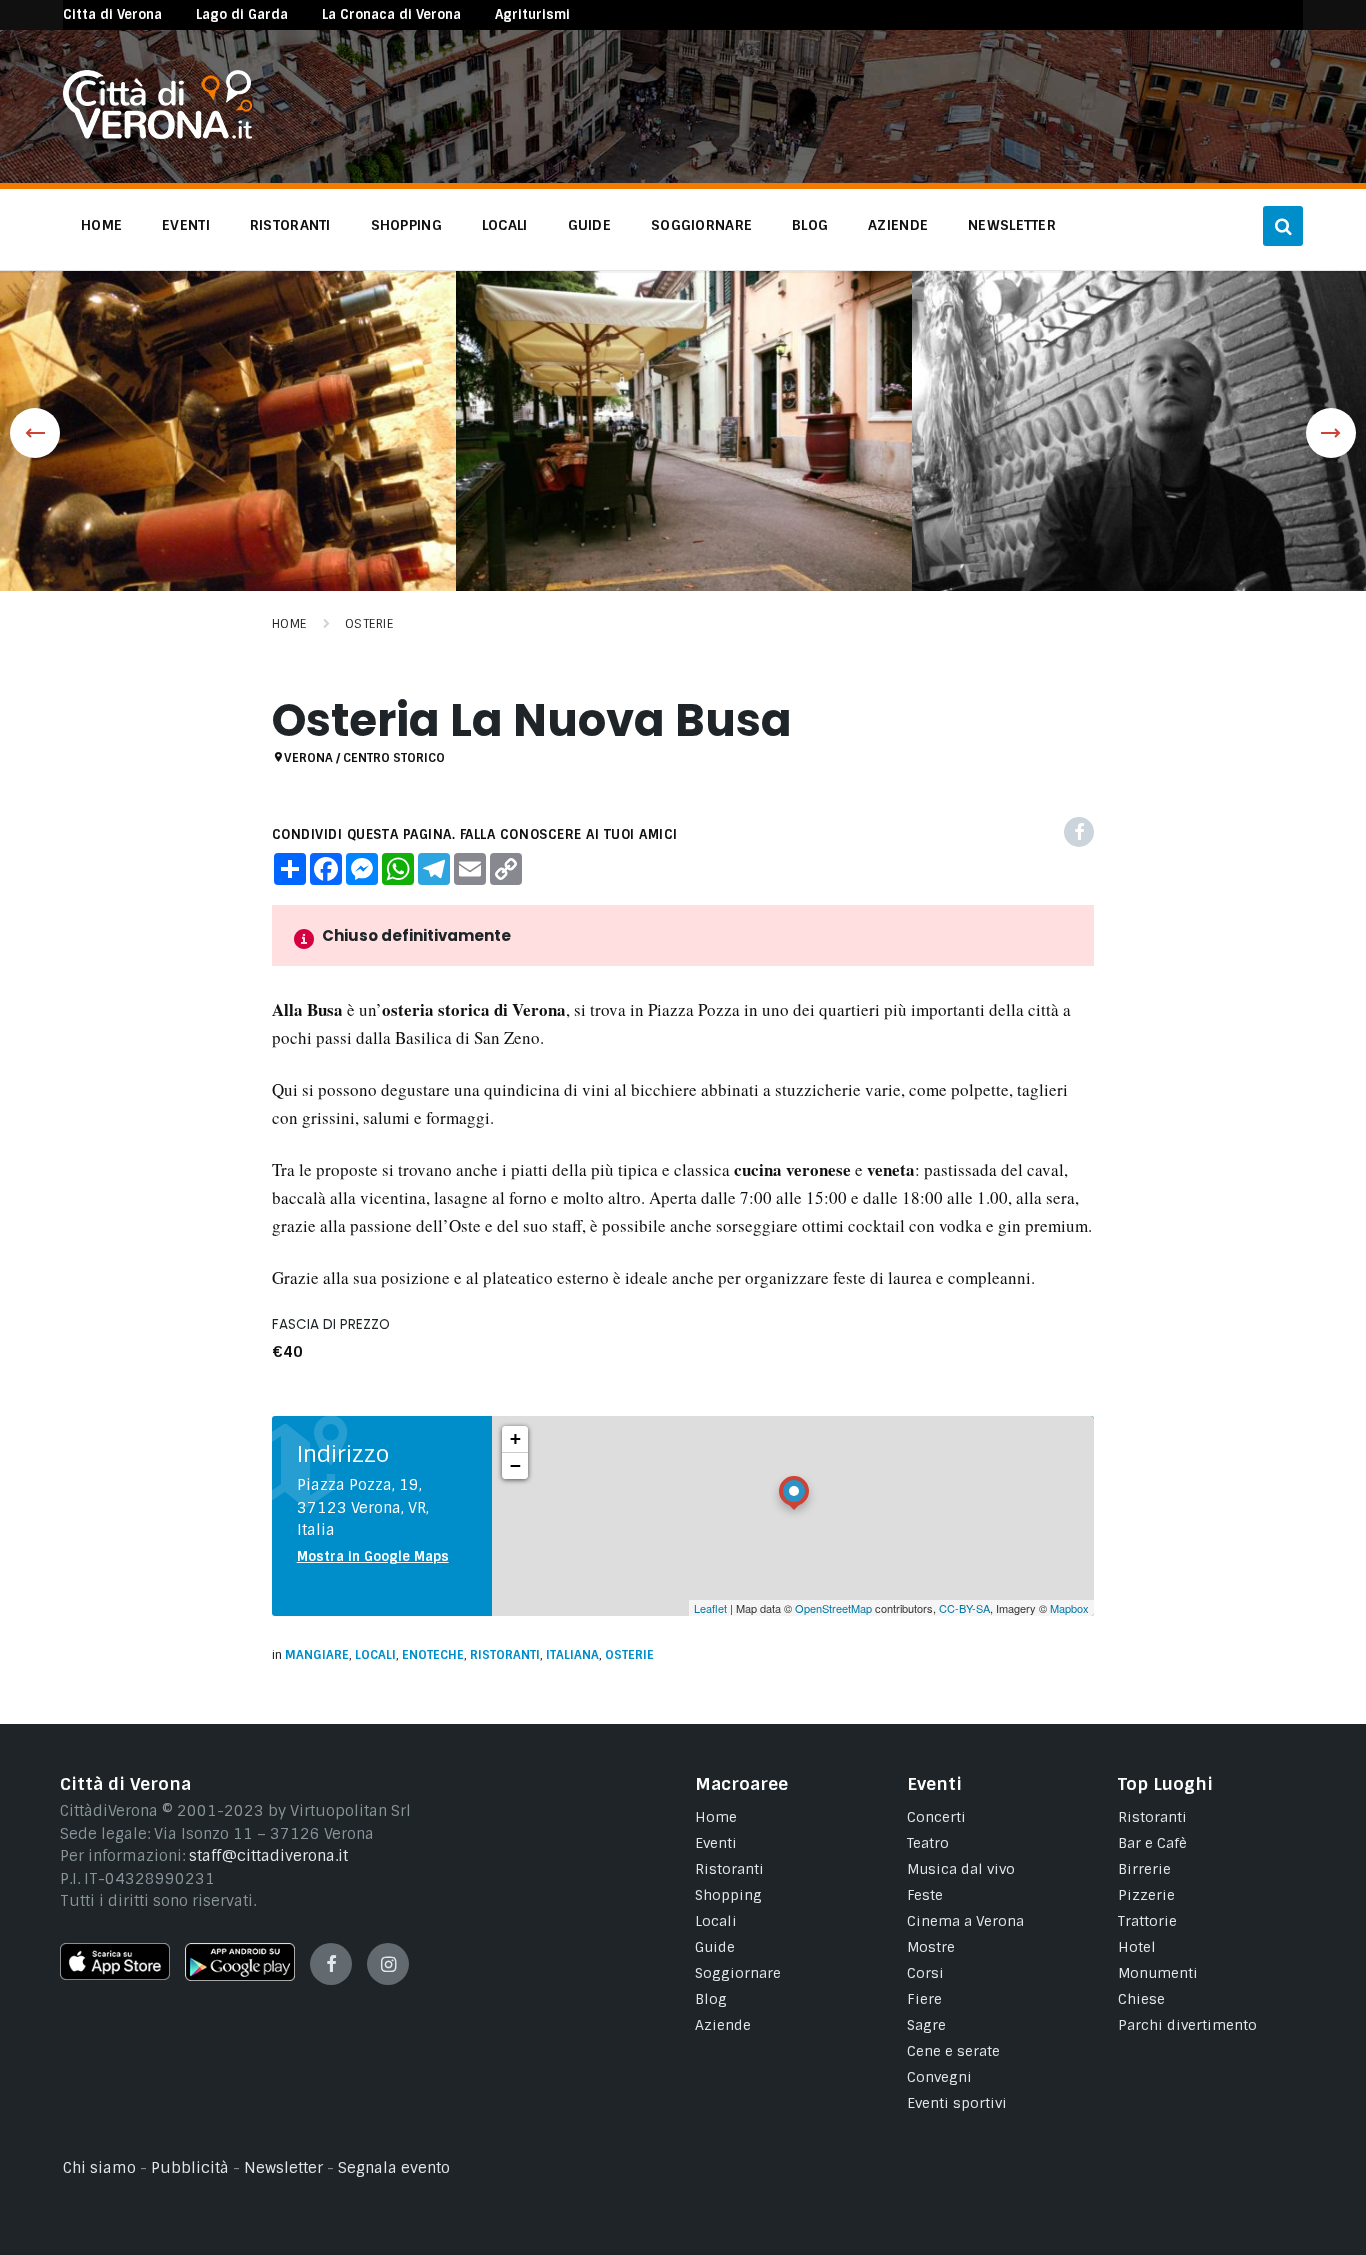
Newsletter (283, 2168)
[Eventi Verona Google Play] (240, 1976)
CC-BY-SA (964, 1608)
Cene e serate (953, 2051)
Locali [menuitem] (505, 225)
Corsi (925, 1973)
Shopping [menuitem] (406, 225)
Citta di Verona (112, 14)
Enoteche (433, 1655)
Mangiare (317, 1655)
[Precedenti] (35, 433)
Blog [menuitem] (810, 225)
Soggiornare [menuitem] (701, 225)
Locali (375, 1655)
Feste (925, 1895)
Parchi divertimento (1187, 2025)
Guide (715, 1947)
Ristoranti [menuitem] (290, 225)
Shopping (728, 1895)
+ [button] (515, 1438)
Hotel (1137, 1947)
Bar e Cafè (1152, 1843)
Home (289, 624)
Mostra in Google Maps (373, 1556)
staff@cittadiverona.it (268, 1856)
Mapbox (1069, 1608)
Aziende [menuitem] (898, 225)
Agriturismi (532, 14)
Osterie (369, 624)
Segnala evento (394, 2168)
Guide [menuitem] (589, 225)
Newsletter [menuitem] (1012, 225)
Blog (711, 1999)
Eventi (716, 1843)
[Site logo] (157, 134)
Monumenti (1158, 1973)
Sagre (926, 2025)
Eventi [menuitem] (186, 225)
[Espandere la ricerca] (1283, 226)
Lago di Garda (242, 14)
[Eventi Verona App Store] (115, 1975)
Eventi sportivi (957, 2103)
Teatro (928, 1843)
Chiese (1141, 1999)
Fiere (924, 1999)
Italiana (572, 1655)
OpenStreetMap (833, 1608)
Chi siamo (99, 2168)
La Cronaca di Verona (391, 14)
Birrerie (1144, 1869)
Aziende (723, 2025)
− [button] (515, 1465)
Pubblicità (190, 2168)
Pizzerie (1146, 1895)
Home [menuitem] (101, 225)
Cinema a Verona (965, 1921)
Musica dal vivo (961, 1869)
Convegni (939, 2077)
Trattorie (1147, 1921)
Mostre (931, 1947)
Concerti (936, 1817)
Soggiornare (738, 1973)
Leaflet (710, 1608)
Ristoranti (505, 1655)
